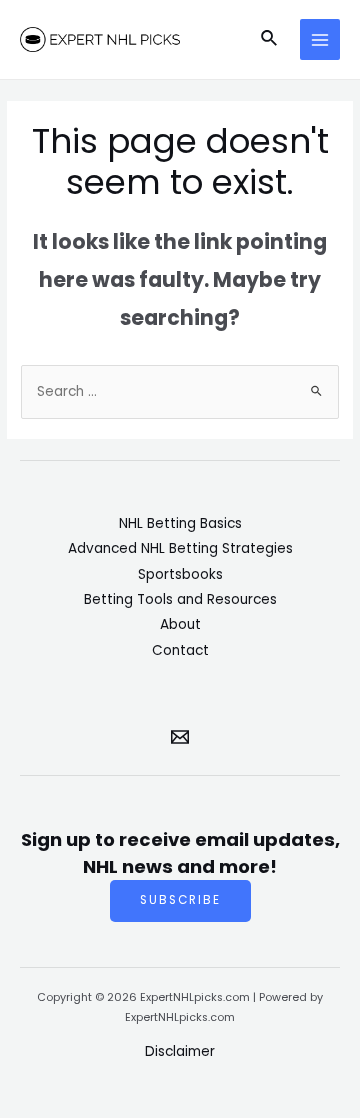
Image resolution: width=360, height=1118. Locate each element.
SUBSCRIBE (180, 900)
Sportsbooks (180, 574)
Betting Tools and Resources (180, 599)
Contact (180, 650)
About (180, 624)
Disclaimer (180, 1051)
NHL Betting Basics (180, 523)
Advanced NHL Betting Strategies (180, 548)
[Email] (180, 737)
